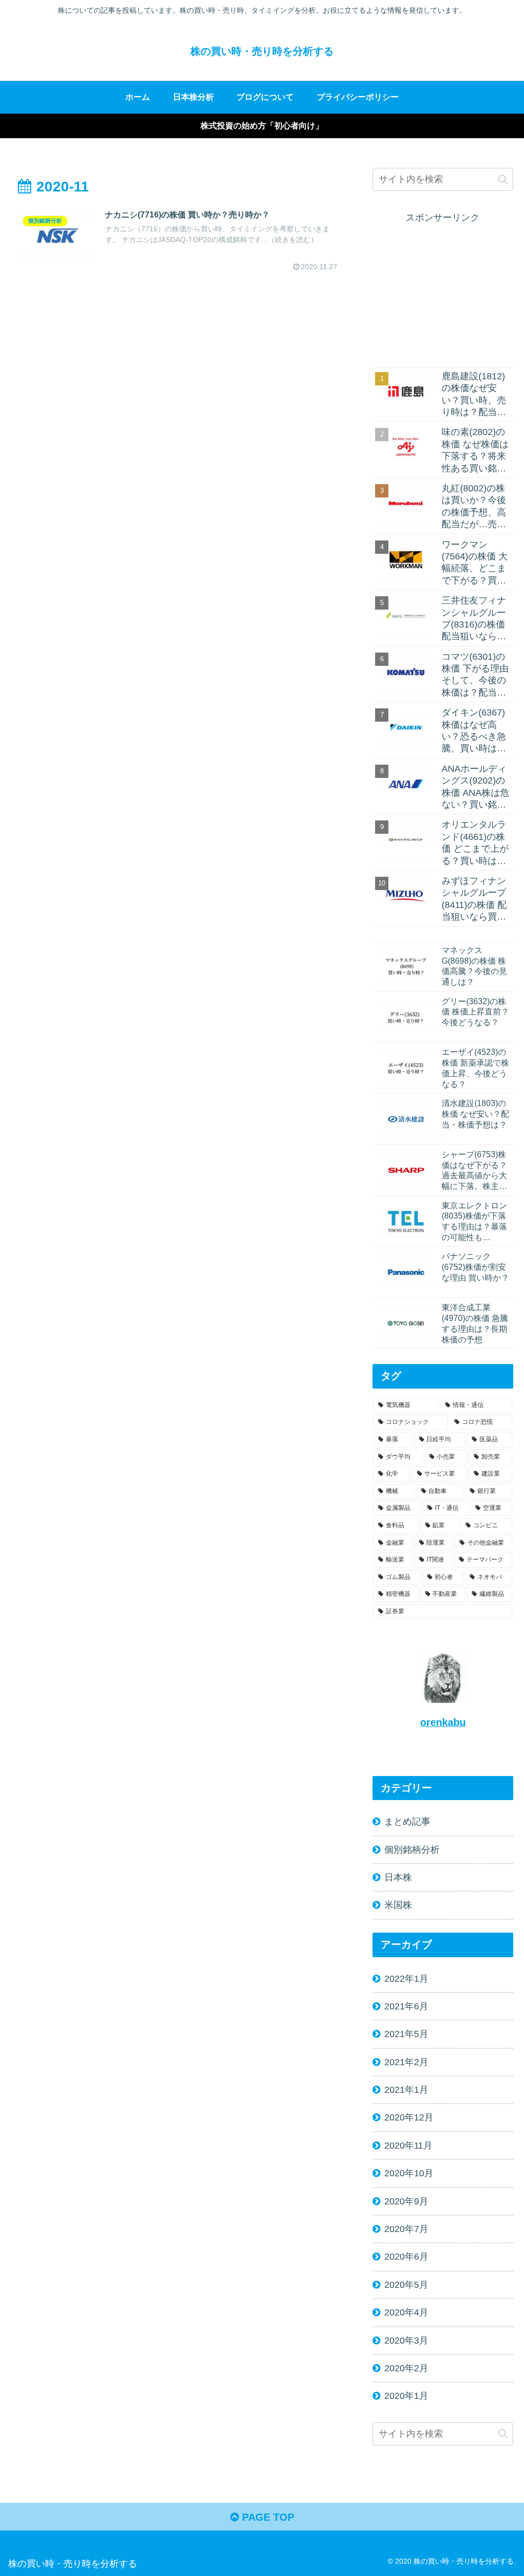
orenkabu (443, 1722)
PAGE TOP (267, 2517)
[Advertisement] (443, 290)
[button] (503, 179)
